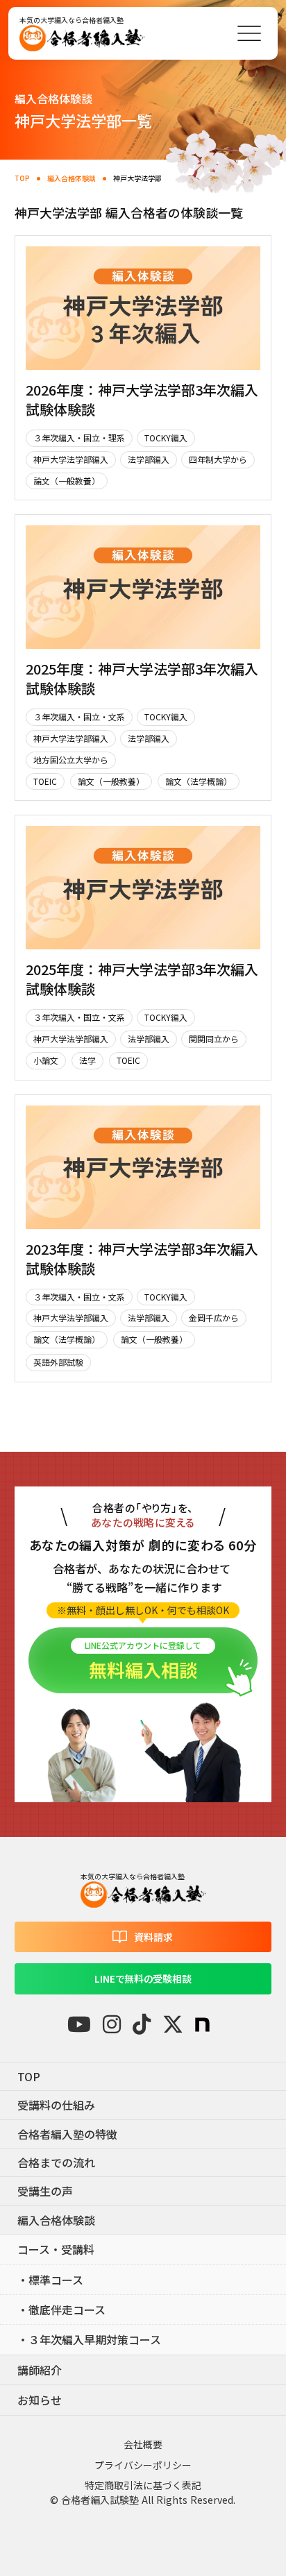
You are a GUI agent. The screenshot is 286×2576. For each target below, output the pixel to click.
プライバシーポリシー (143, 2465)
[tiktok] (142, 2024)
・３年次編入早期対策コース (89, 2339)
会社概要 (143, 2444)
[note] (202, 2025)
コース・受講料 (56, 2249)
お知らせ (40, 2400)
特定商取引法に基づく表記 (143, 2485)
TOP (22, 178)
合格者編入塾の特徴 (67, 2134)
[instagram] (112, 2024)
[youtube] (79, 2024)
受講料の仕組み (56, 2105)
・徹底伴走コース (61, 2310)
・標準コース (50, 2280)
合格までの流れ (56, 2162)
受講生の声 (45, 2191)
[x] (173, 2024)
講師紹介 (40, 2370)
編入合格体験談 (71, 178)
